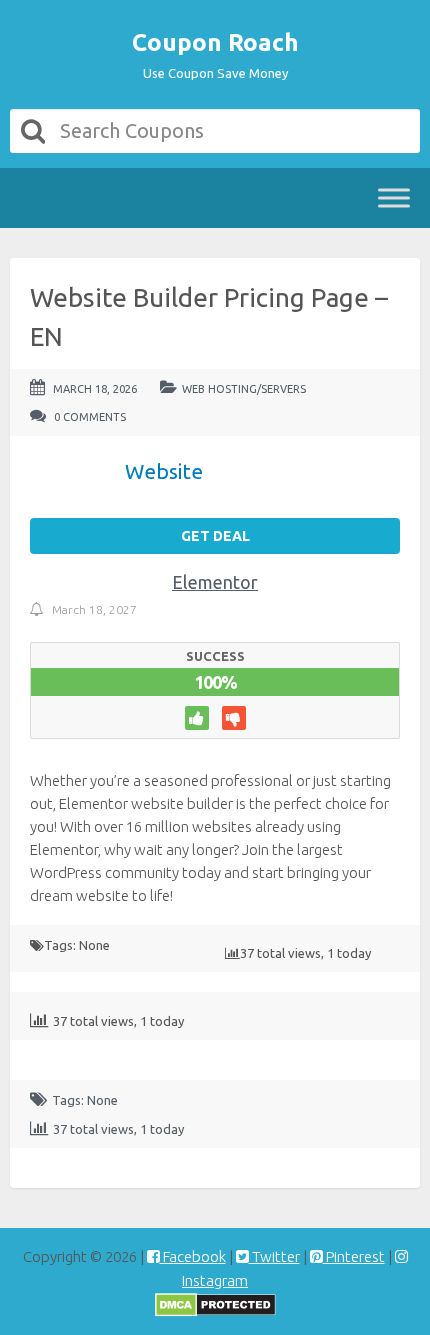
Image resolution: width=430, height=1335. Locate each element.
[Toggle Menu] (394, 197)
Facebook (193, 1256)
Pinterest (354, 1256)
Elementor (215, 582)
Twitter (274, 1256)
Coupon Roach (215, 42)
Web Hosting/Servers (244, 389)
